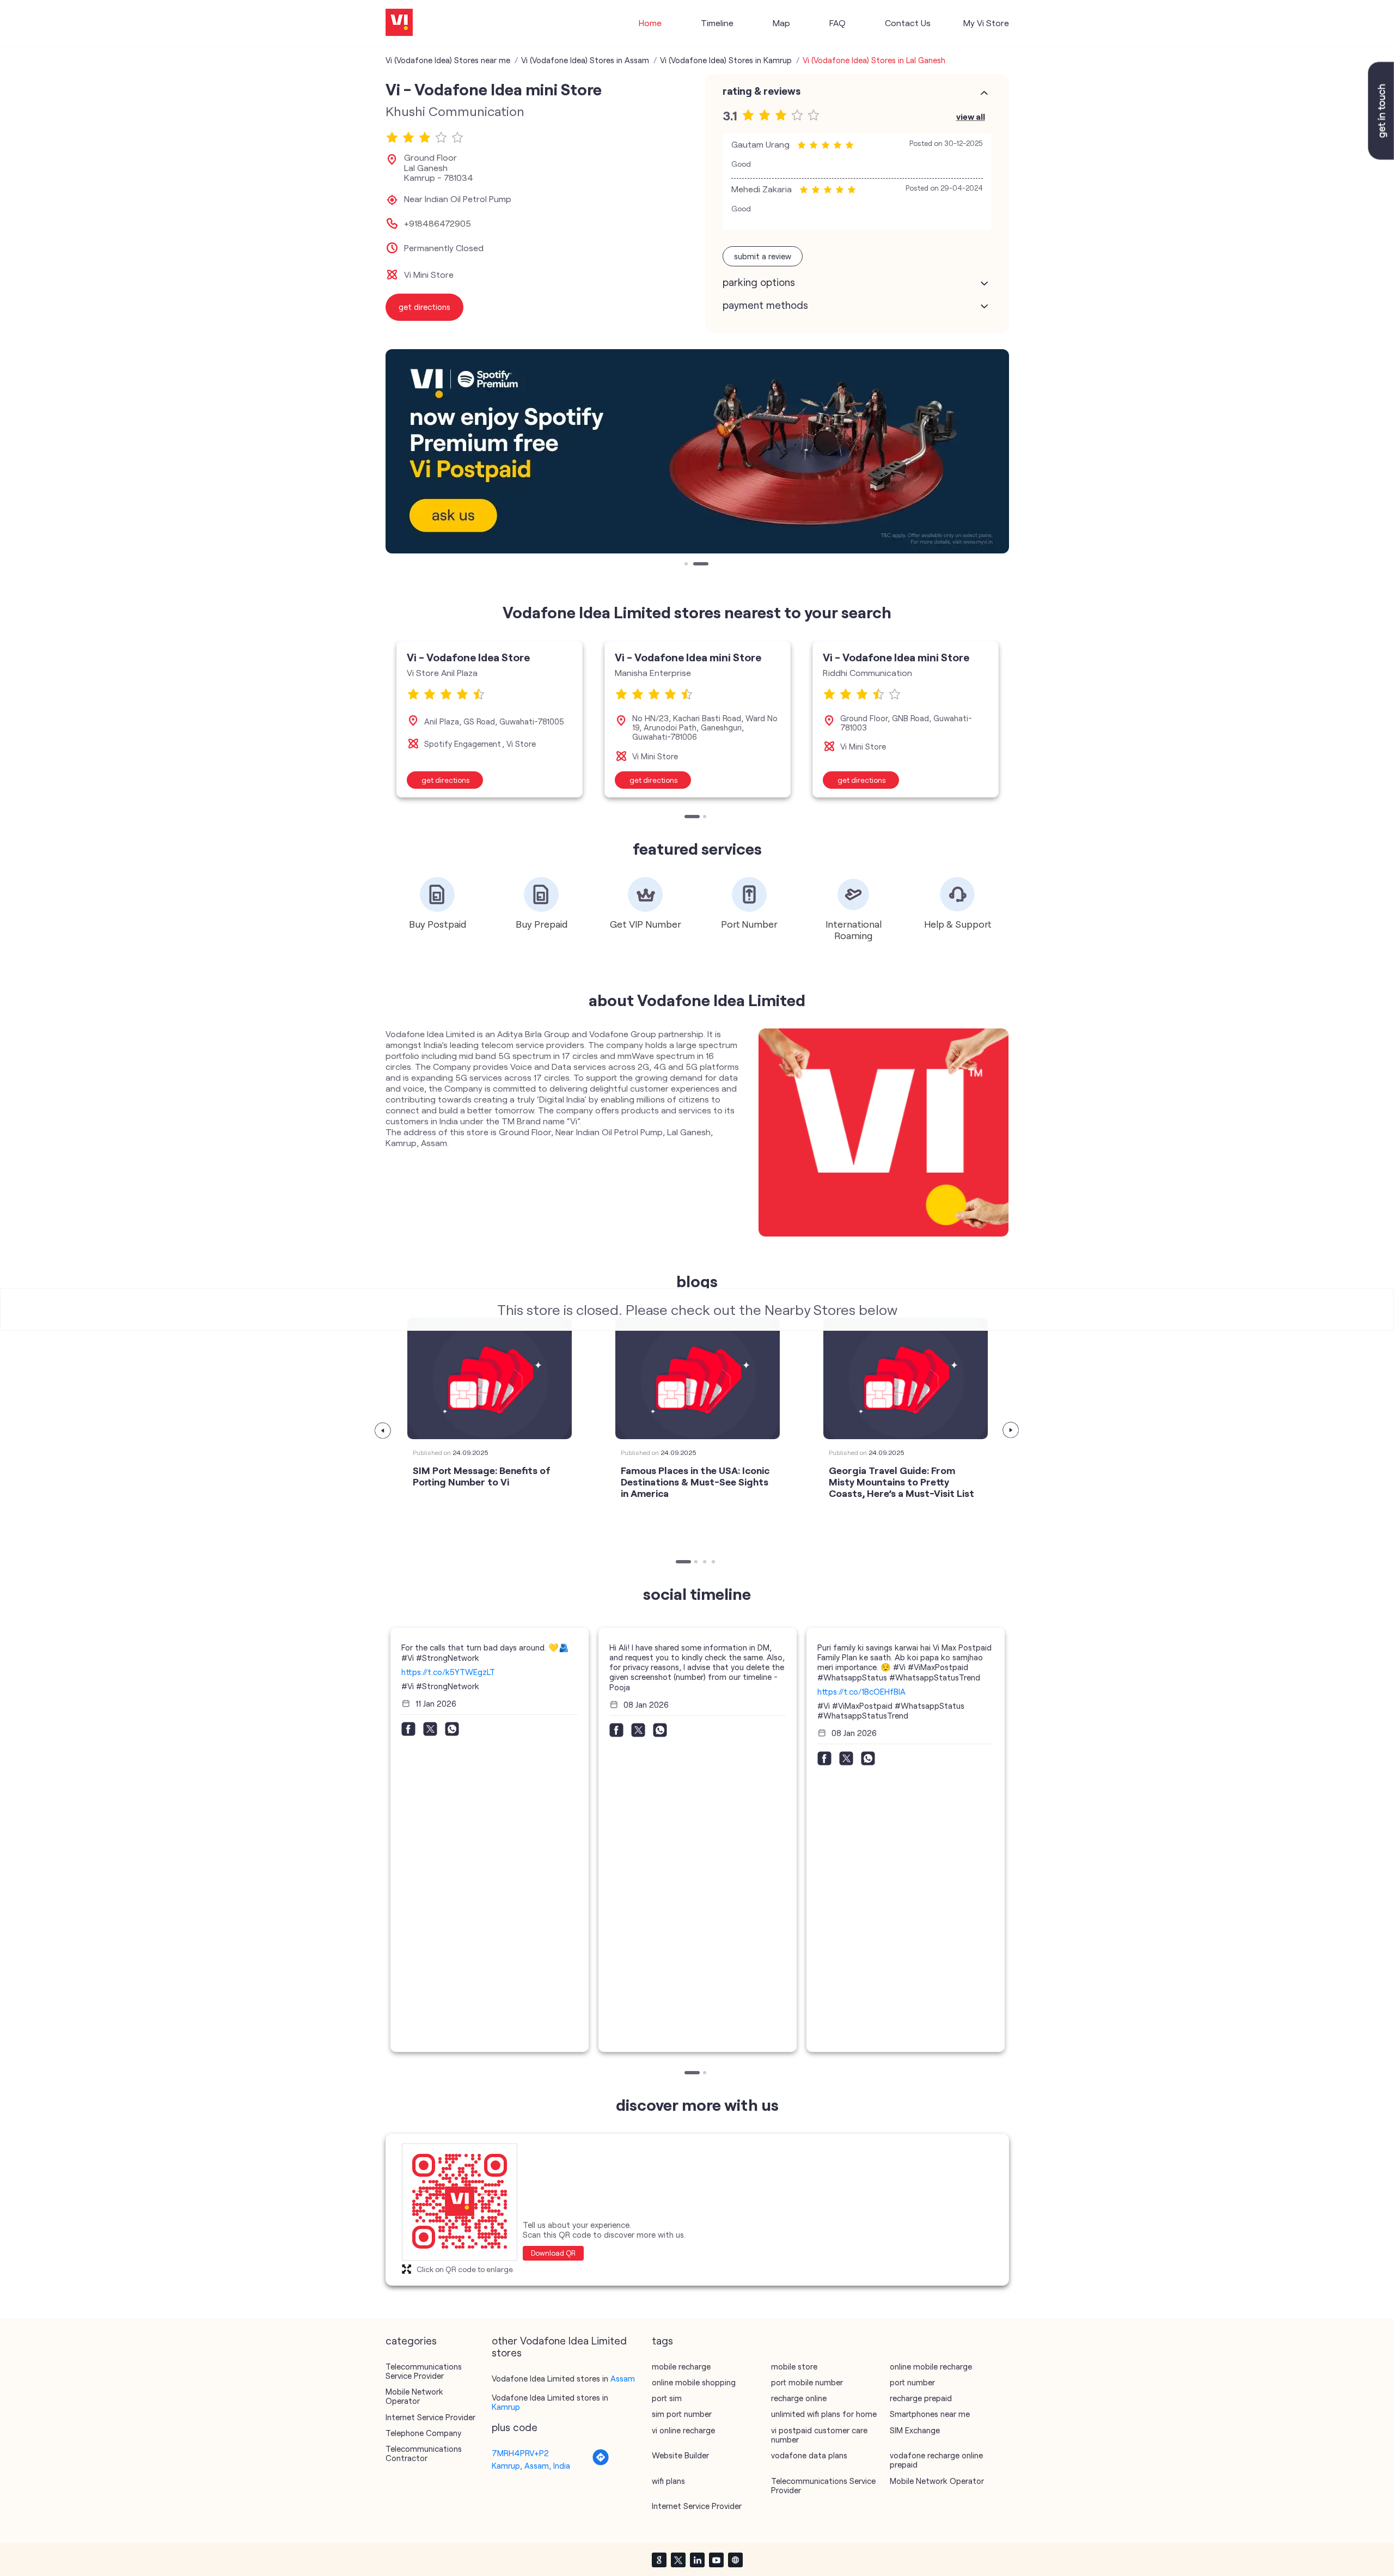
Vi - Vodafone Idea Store (468, 657)
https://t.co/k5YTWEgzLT (448, 1672)
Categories (411, 2341)
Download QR (553, 2253)
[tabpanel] (697, 451)
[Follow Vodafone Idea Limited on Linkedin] (697, 2560)
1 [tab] (687, 565)
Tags (662, 2341)
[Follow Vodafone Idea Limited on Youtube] (716, 2560)
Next (1011, 1430)
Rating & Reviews (762, 91)
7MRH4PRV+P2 (520, 2453)
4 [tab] (714, 1563)
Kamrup (506, 2407)
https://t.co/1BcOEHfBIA (861, 1691)
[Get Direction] (601, 2463)
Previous (383, 1430)
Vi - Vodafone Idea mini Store (688, 657)
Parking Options (759, 282)
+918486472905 (438, 223)
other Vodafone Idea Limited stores (559, 2347)
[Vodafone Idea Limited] (399, 23)
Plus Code (515, 2427)
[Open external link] (1381, 156)
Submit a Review (763, 256)
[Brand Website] (735, 2560)
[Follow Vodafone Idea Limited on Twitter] (678, 2560)
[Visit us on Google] (659, 2560)
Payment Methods (765, 305)
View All (971, 116)
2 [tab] (706, 565)
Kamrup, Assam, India (531, 2465)
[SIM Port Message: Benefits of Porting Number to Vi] (490, 1378)
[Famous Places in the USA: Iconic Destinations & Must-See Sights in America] (698, 1378)
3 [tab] (706, 1563)
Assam (623, 2378)
